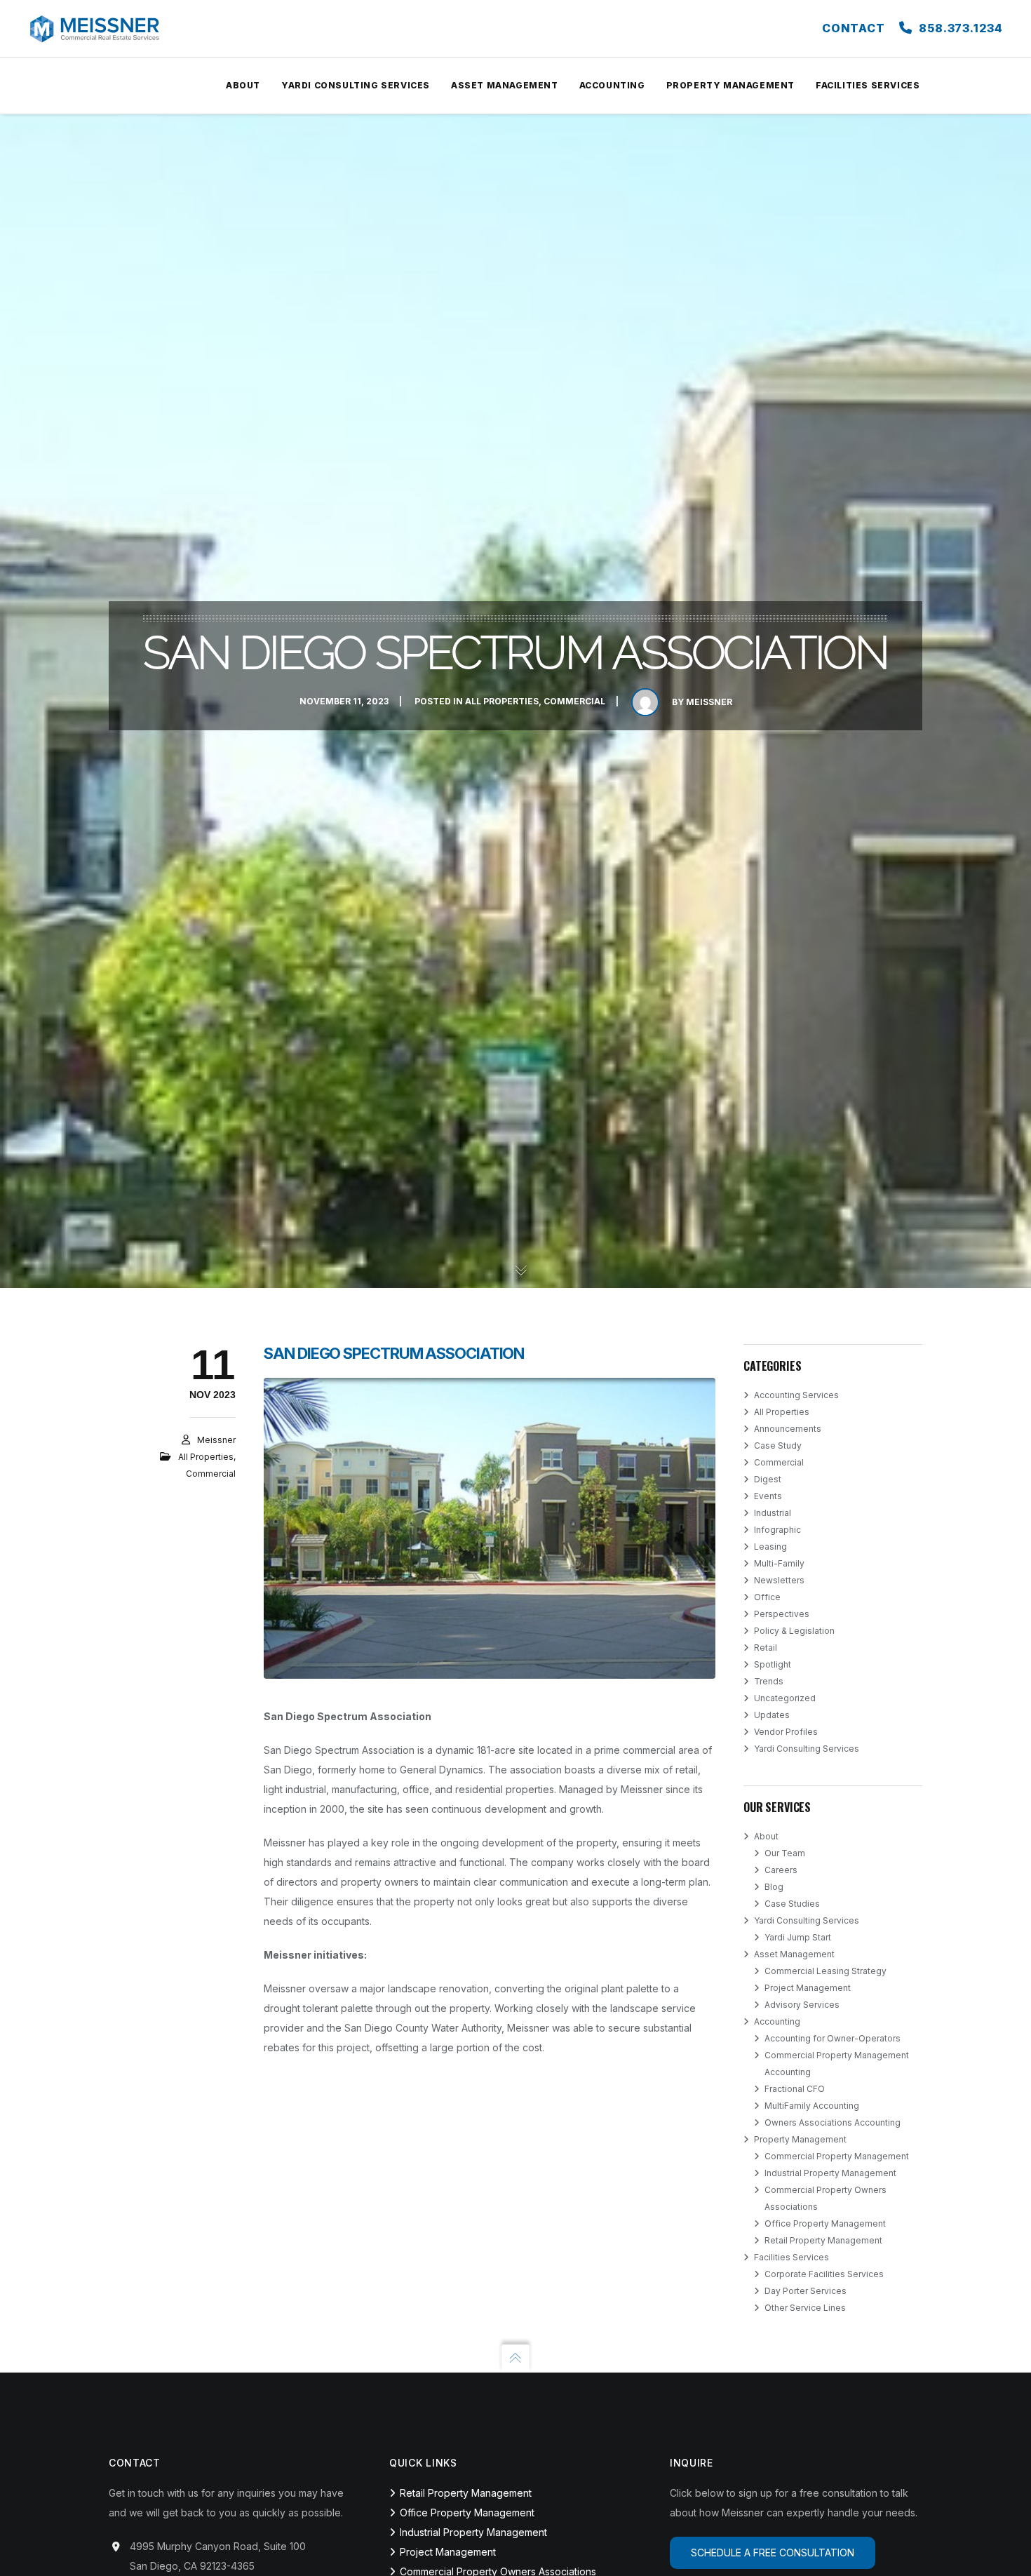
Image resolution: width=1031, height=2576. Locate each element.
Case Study (778, 1445)
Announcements (788, 1429)
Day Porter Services (806, 2291)
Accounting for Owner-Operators (833, 2038)
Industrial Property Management (830, 2173)
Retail (766, 1648)
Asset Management (794, 1954)
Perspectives (782, 1614)
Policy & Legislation (794, 1631)
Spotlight (773, 1664)
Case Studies (792, 1904)
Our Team (785, 1853)
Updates (772, 1715)
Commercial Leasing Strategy (826, 1971)
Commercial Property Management (837, 2156)
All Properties (502, 701)
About (766, 1836)
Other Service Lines (805, 2308)
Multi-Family (779, 1563)
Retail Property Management (823, 2240)
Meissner (709, 702)
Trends (769, 1681)
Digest (768, 1479)
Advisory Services (802, 2005)
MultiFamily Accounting (812, 2106)
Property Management (800, 2139)
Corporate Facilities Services (824, 2274)
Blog (774, 1887)
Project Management (808, 1988)
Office (767, 1597)
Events (768, 1496)
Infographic (777, 1530)
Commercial (574, 701)
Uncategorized (785, 1698)
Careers (781, 1870)
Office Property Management (825, 2223)
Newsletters (779, 1580)
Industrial (773, 1513)
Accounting (777, 2021)
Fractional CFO (795, 2089)
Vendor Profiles (786, 1732)
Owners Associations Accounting (833, 2122)
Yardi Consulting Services (807, 1749)
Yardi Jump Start (798, 1937)
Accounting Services (796, 1395)
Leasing (770, 1547)
